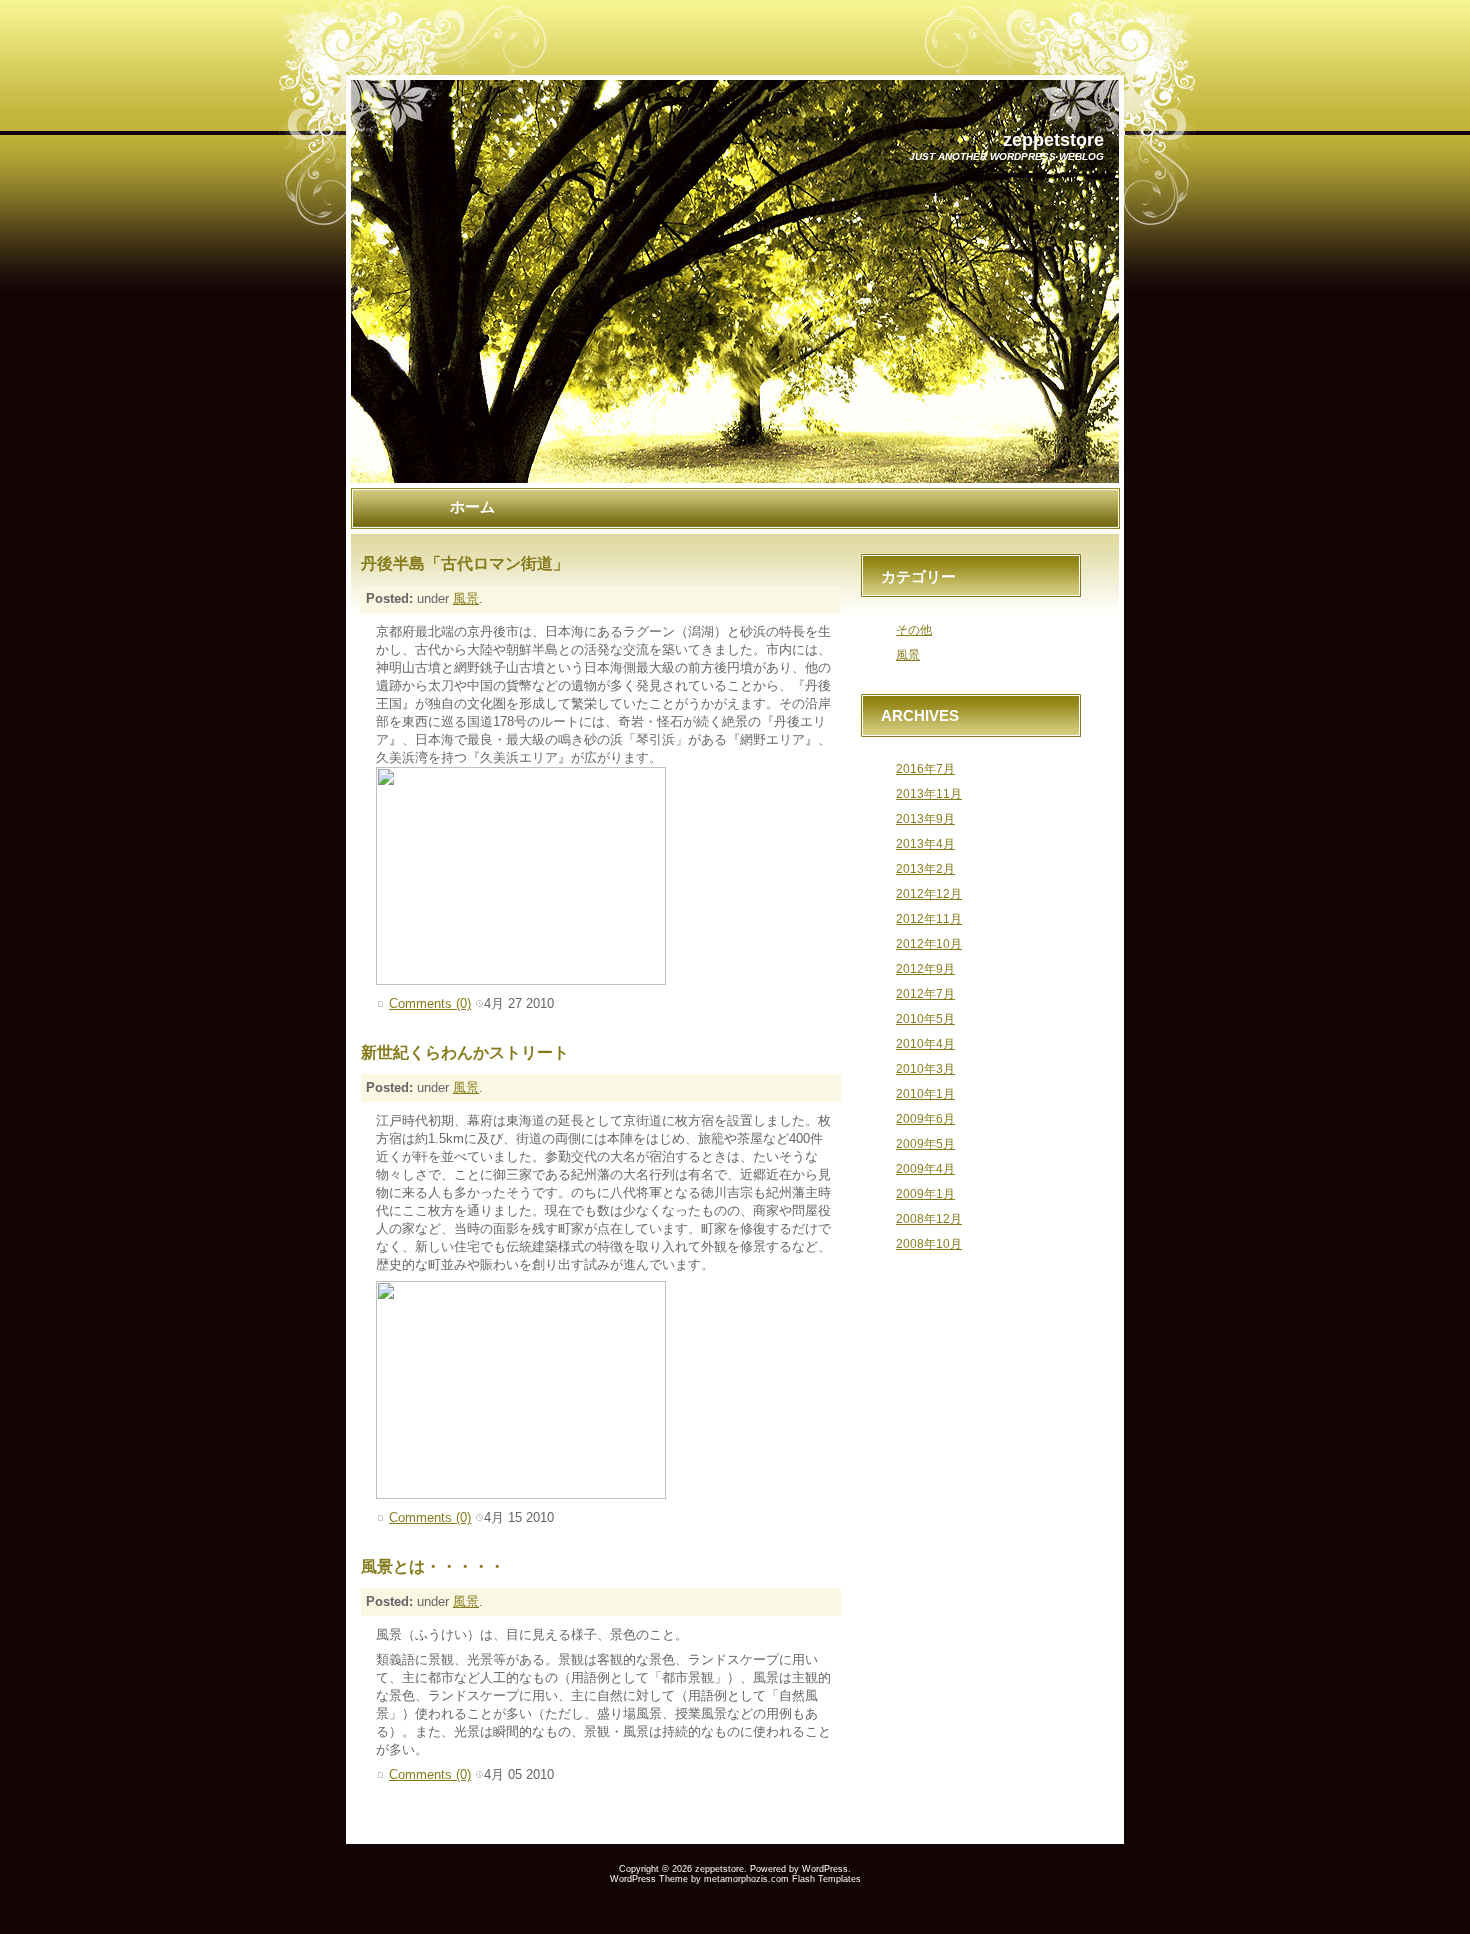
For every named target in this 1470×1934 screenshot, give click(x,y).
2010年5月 (925, 1018)
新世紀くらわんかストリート (465, 1052)
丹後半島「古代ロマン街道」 (465, 563)
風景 (466, 598)
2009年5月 (925, 1143)
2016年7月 (925, 768)
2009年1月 (925, 1193)
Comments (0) (430, 1003)
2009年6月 (925, 1118)
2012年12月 (929, 893)
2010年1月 (925, 1093)
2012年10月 (929, 943)
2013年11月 (929, 793)
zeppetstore (1053, 140)
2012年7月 (925, 993)
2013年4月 (925, 843)
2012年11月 (929, 918)
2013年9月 (925, 818)
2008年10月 (929, 1243)
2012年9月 (925, 968)
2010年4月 (925, 1043)
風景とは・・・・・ (433, 1566)
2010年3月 (925, 1068)
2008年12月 (929, 1218)
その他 (914, 629)
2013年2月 (925, 868)
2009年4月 (925, 1168)
